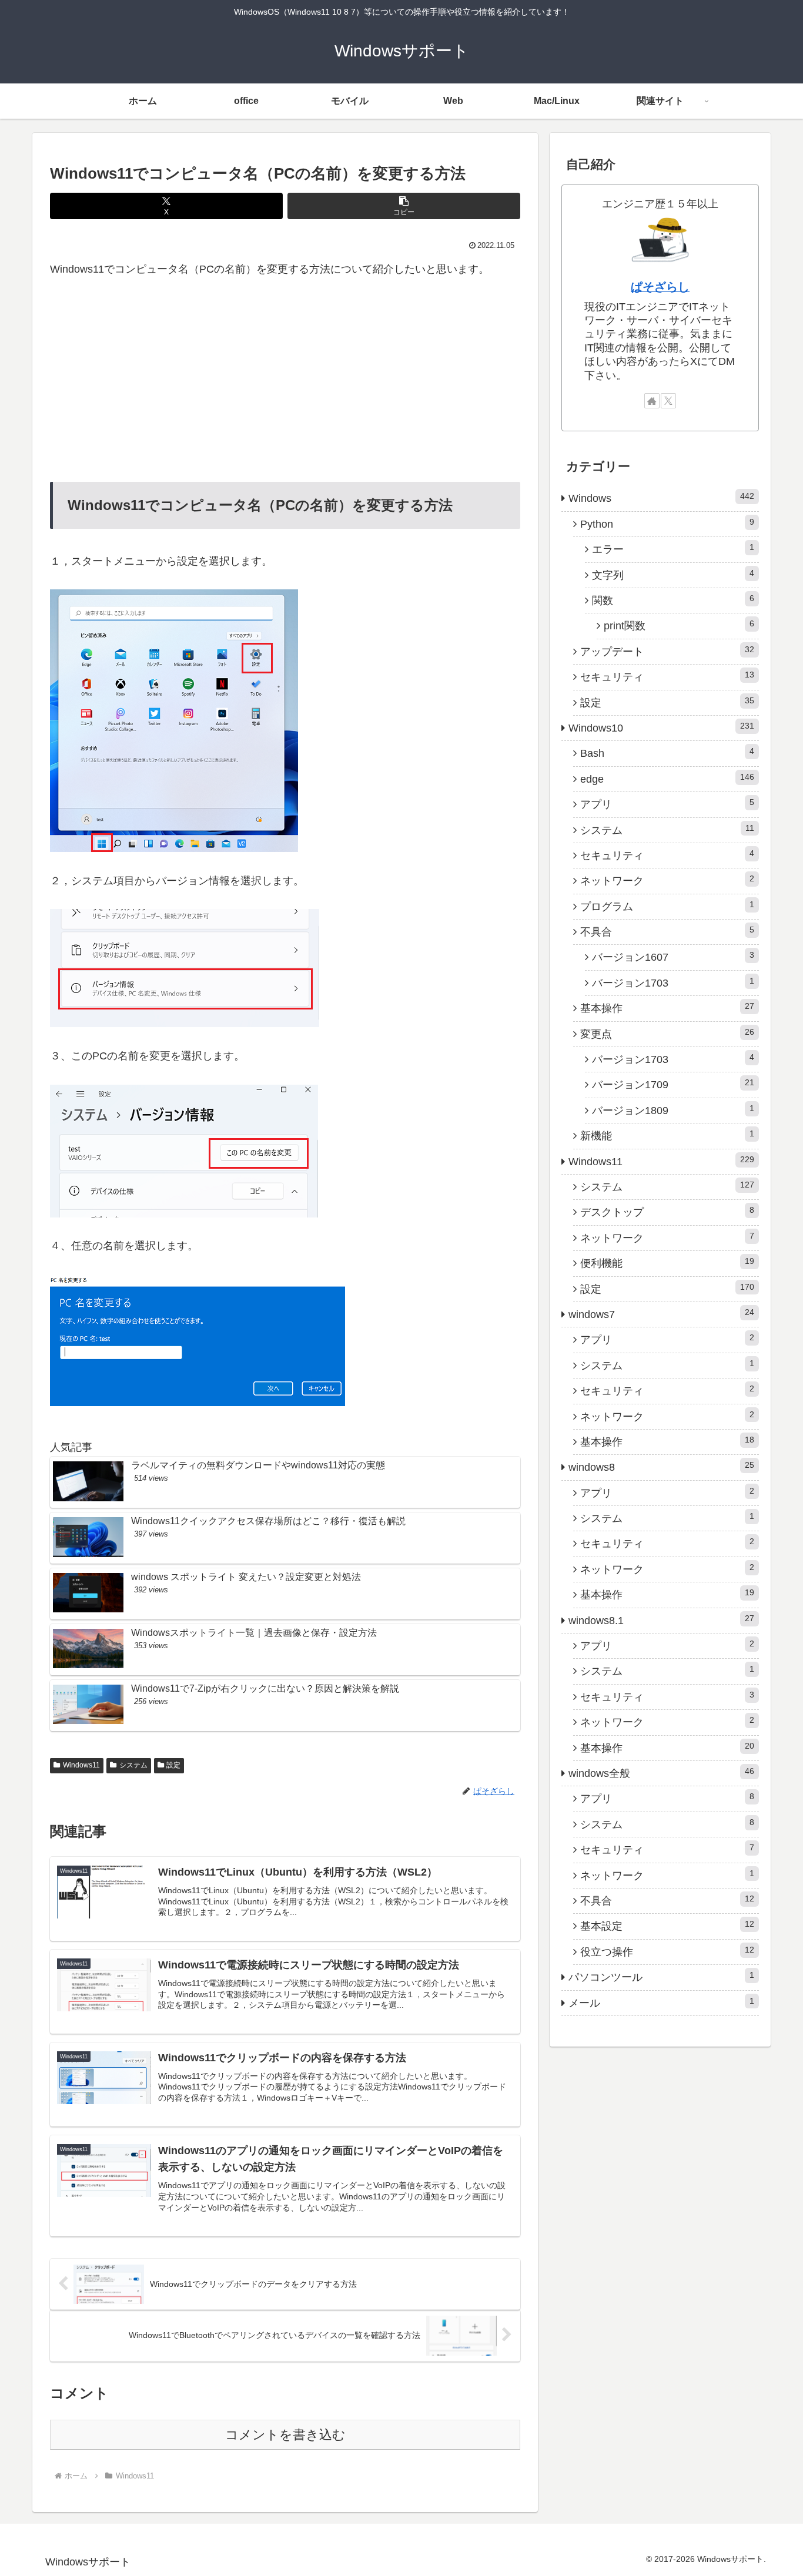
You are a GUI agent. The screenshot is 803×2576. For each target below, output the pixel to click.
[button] (404, 206)
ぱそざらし (660, 287)
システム (133, 1765)
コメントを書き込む (285, 2435)
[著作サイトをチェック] (652, 401)
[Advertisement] (285, 380)
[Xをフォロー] (668, 401)
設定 (173, 1765)
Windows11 (81, 1765)
